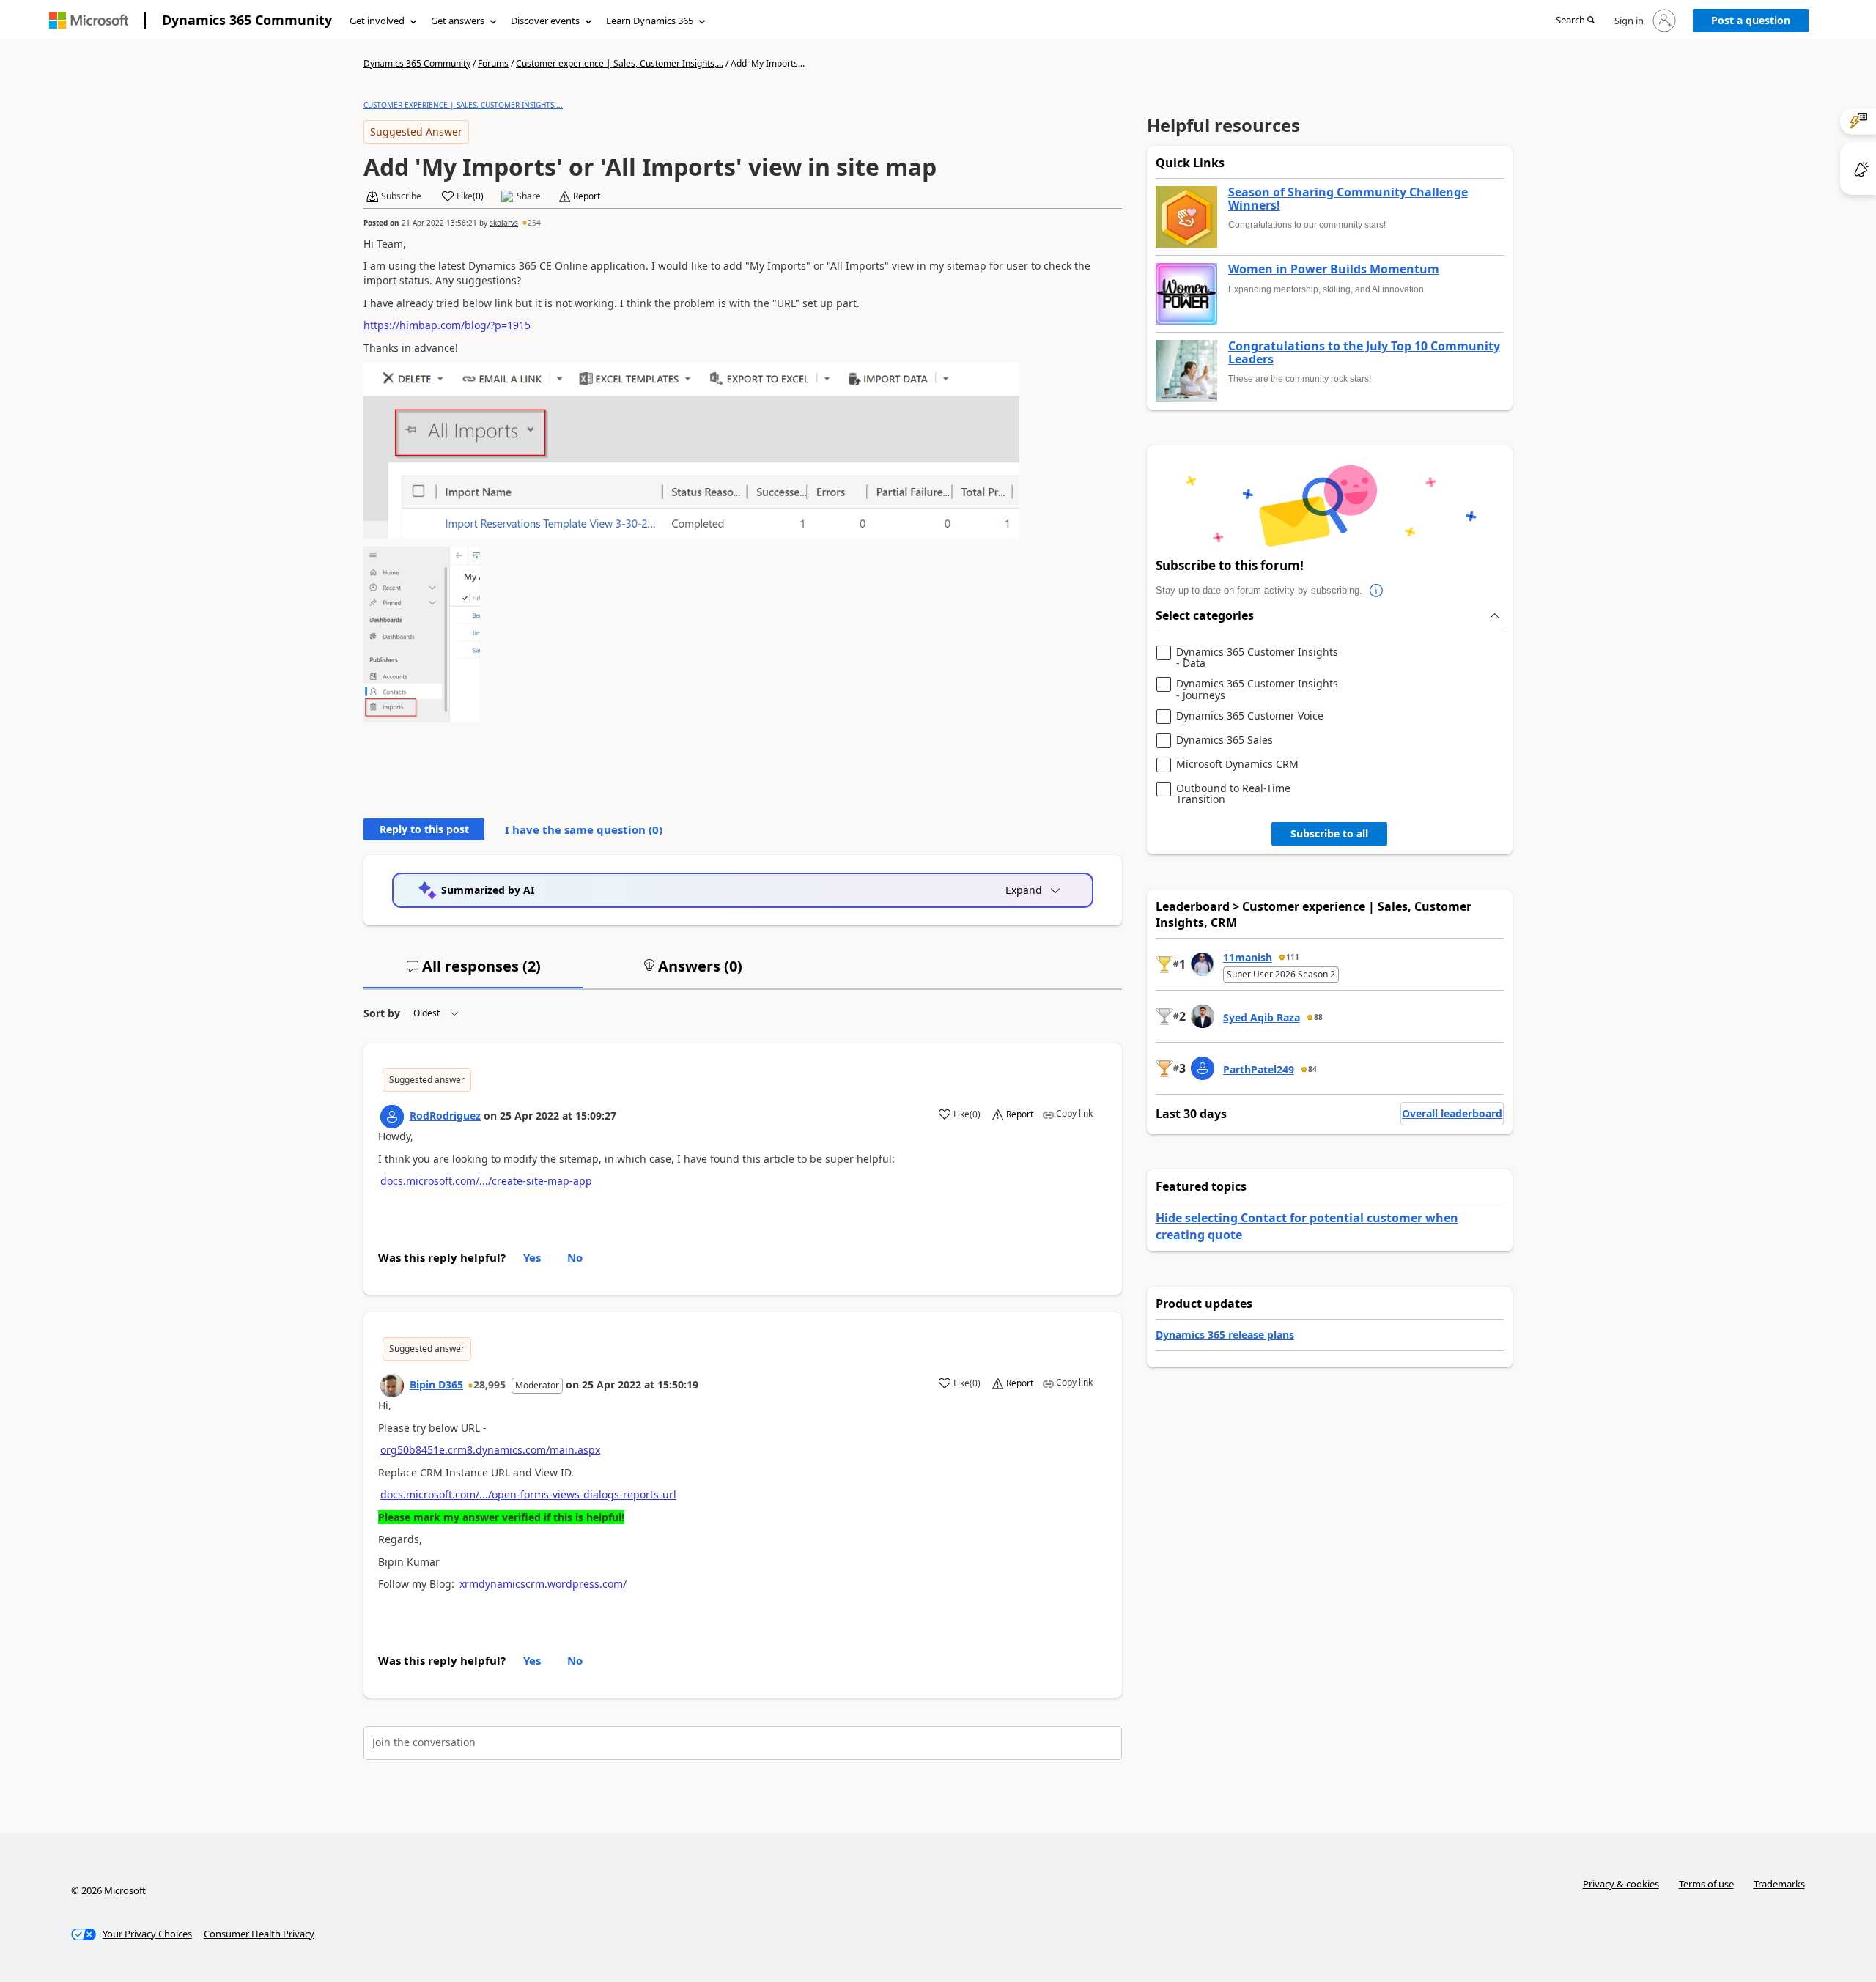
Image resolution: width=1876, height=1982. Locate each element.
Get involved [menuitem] (377, 21)
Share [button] (529, 196)
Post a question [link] (1751, 20)
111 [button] (1293, 957)
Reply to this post (424, 829)
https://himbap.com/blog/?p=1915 (447, 325)
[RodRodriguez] (392, 1117)
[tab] (473, 972)
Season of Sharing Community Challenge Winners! (1348, 199)
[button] (1575, 21)
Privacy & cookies (1621, 1884)
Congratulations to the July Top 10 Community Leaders (1364, 353)
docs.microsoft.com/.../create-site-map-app (486, 1181)
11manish (1248, 957)
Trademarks (1779, 1884)
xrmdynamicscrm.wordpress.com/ (543, 1584)
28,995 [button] (490, 1384)
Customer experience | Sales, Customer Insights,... (620, 63)
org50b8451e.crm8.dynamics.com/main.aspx (490, 1450)
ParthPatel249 (1259, 1069)
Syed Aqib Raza (1262, 1017)
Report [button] (587, 196)
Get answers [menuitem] (458, 21)
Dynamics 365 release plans (1225, 1335)
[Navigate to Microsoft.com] (89, 20)
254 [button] (534, 223)
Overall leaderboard (1452, 1113)
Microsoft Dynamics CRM (1237, 765)
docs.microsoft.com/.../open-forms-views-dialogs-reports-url (528, 1494)
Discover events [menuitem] (545, 21)
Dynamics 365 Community (247, 20)
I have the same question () (584, 829)
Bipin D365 (436, 1384)
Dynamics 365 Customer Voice (1250, 716)
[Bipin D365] (392, 1386)
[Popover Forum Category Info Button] (1377, 591)
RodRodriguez (445, 1116)
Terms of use (1706, 1884)
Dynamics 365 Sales (1225, 740)
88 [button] (1318, 1017)
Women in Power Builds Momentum (1334, 270)
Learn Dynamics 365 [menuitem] (650, 21)
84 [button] (1312, 1069)
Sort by (382, 1013)
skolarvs (504, 223)
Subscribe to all (1329, 833)
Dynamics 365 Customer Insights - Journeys (1257, 689)
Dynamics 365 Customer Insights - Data (1257, 658)
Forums (493, 63)
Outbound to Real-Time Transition (1233, 794)
